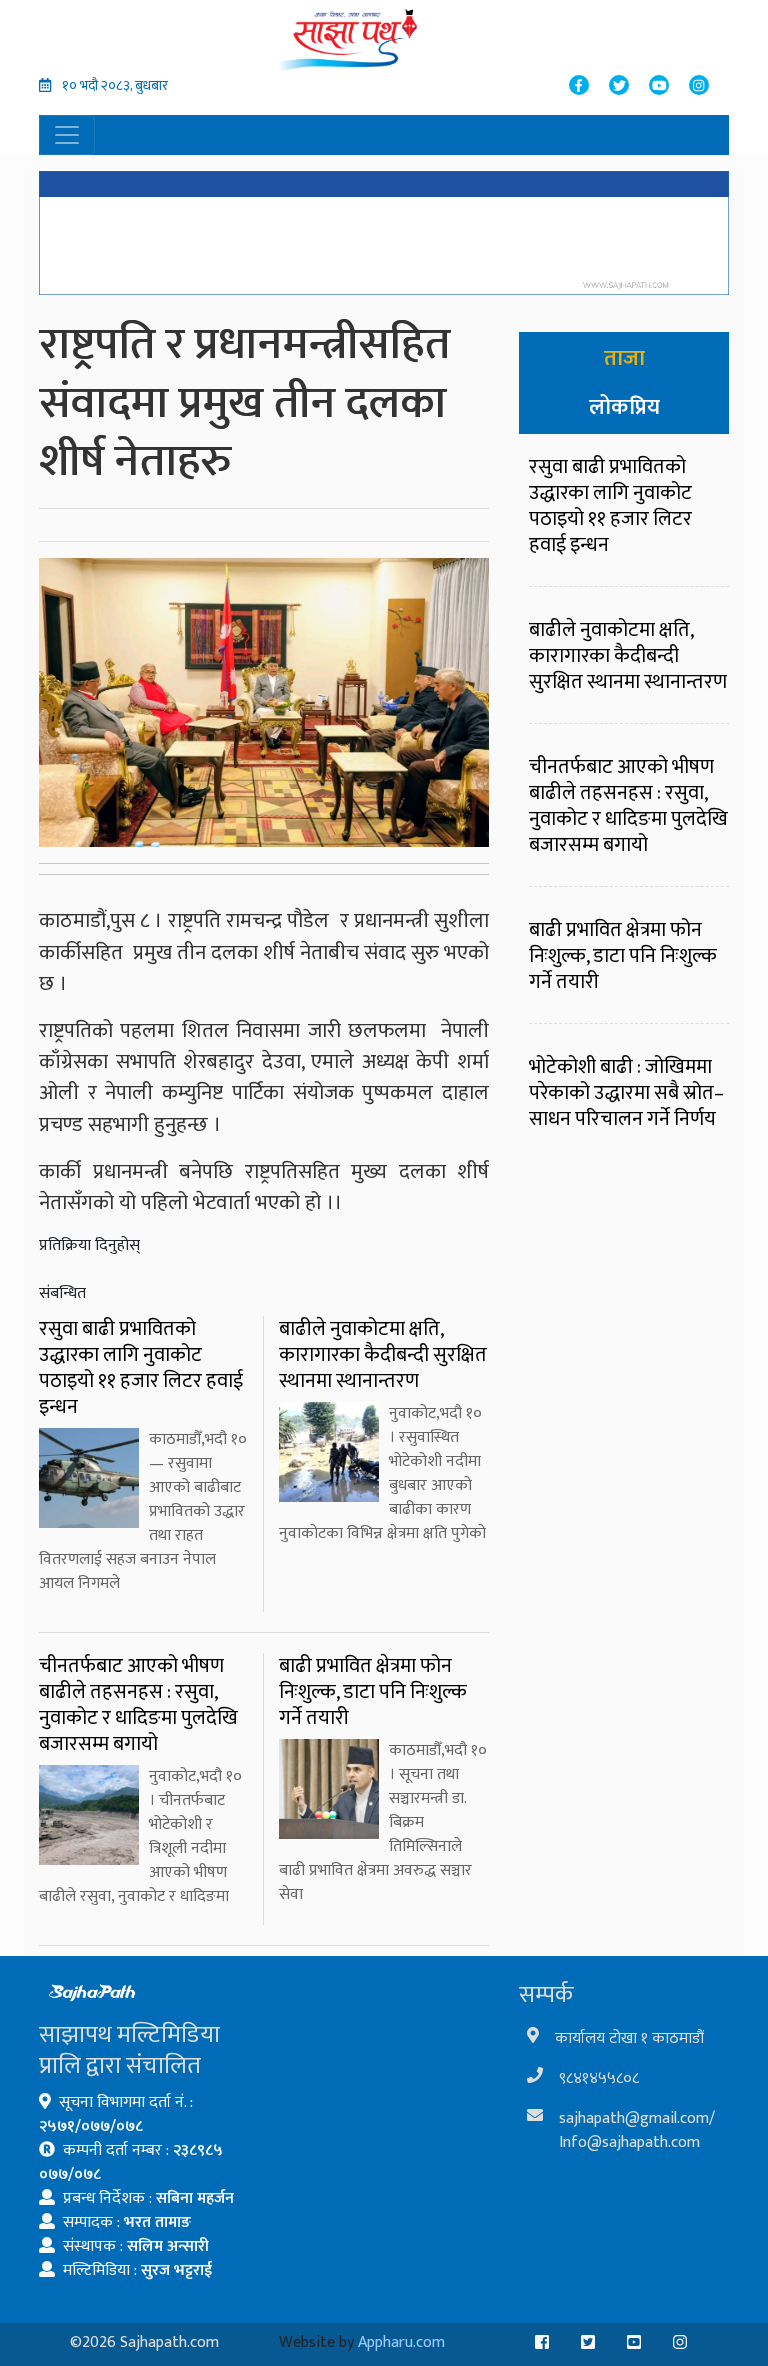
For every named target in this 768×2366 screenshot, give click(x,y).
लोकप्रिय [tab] (624, 407)
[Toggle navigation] (67, 135)
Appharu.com (401, 2342)
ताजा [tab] (624, 358)
